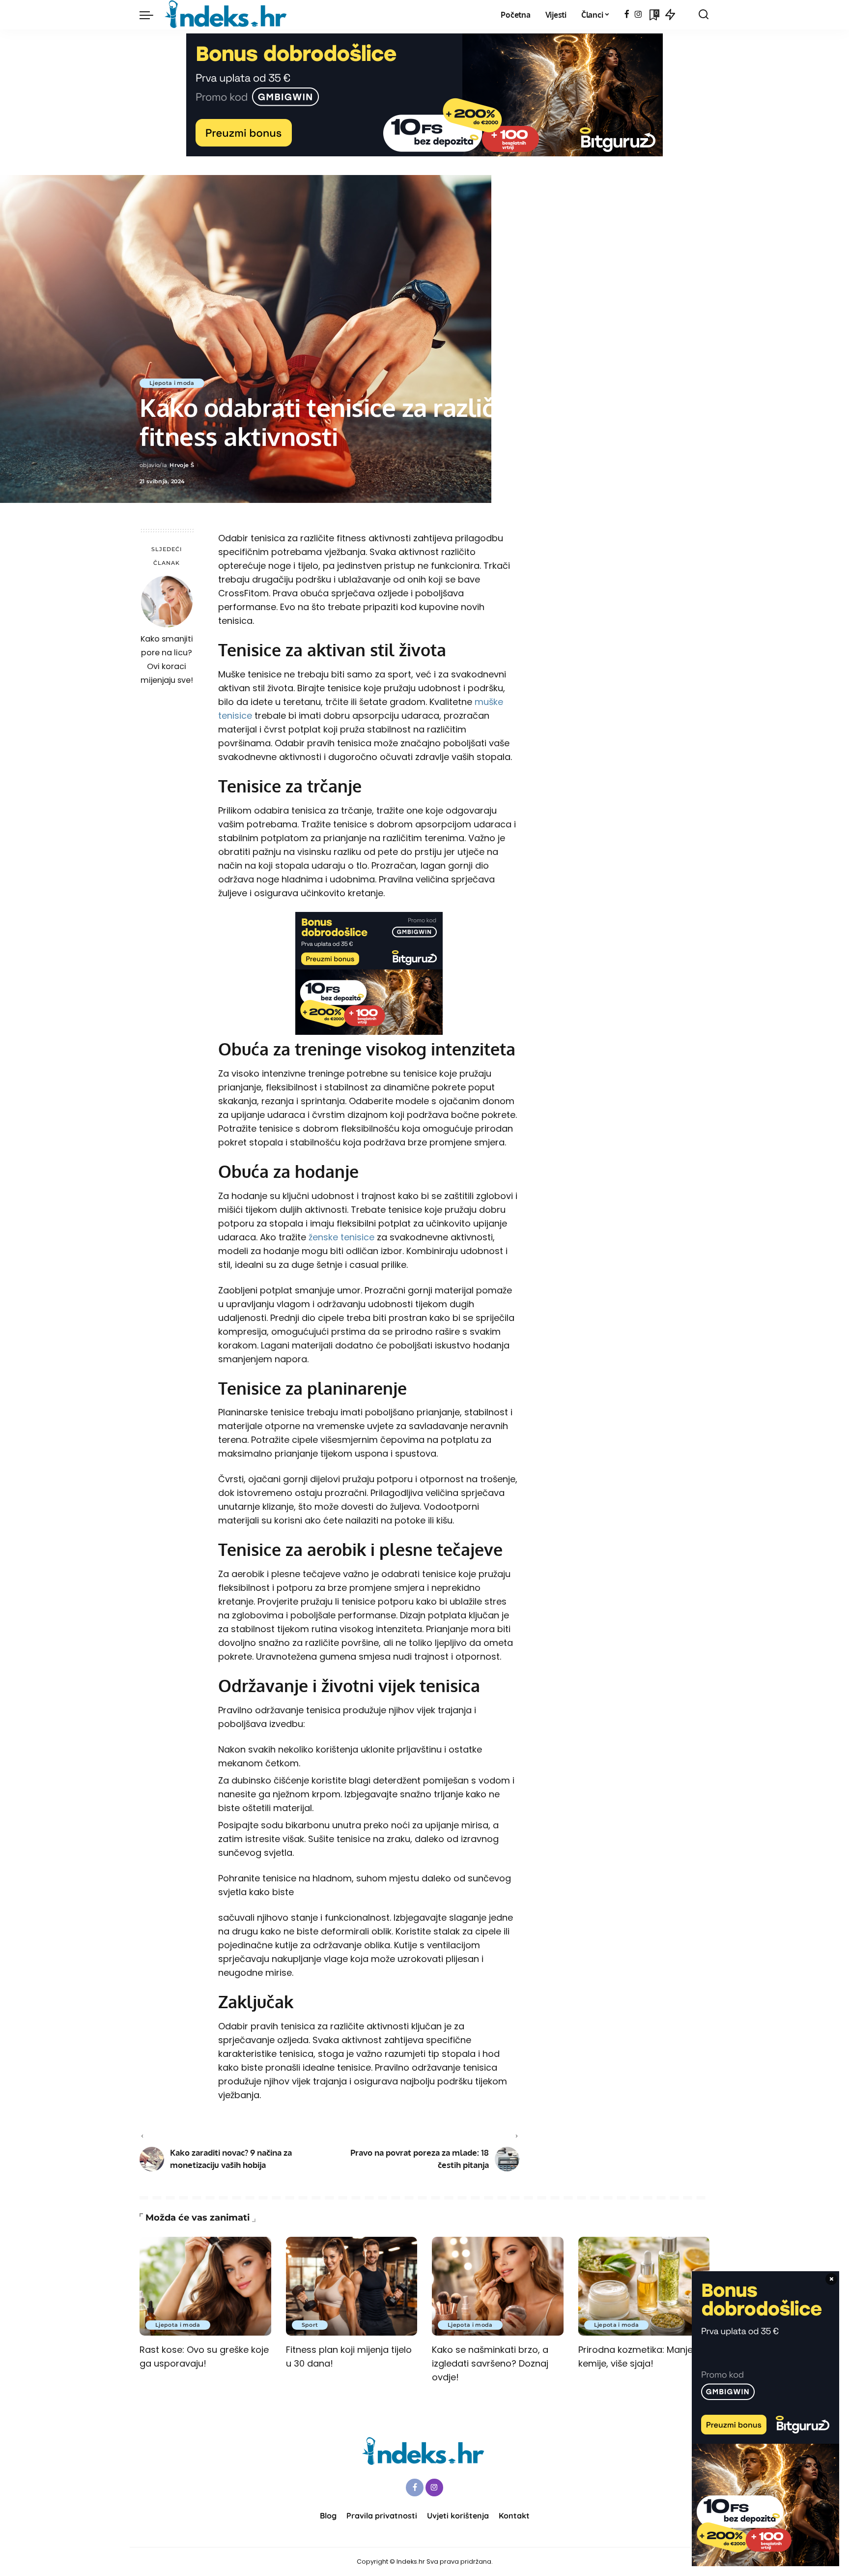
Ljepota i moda (172, 383)
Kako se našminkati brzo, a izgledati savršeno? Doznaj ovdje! (490, 2363)
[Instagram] (638, 15)
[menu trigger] (151, 15)
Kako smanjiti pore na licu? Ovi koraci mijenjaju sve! (167, 659)
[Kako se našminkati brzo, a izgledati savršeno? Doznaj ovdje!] (498, 2286)
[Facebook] (627, 15)
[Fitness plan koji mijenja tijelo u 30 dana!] (352, 2286)
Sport (310, 2325)
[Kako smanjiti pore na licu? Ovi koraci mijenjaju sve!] (167, 601)
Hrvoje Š (182, 465)
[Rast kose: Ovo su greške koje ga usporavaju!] (205, 2286)
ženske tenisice (341, 1237)
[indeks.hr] (227, 15)
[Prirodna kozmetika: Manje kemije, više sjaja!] (644, 2286)
